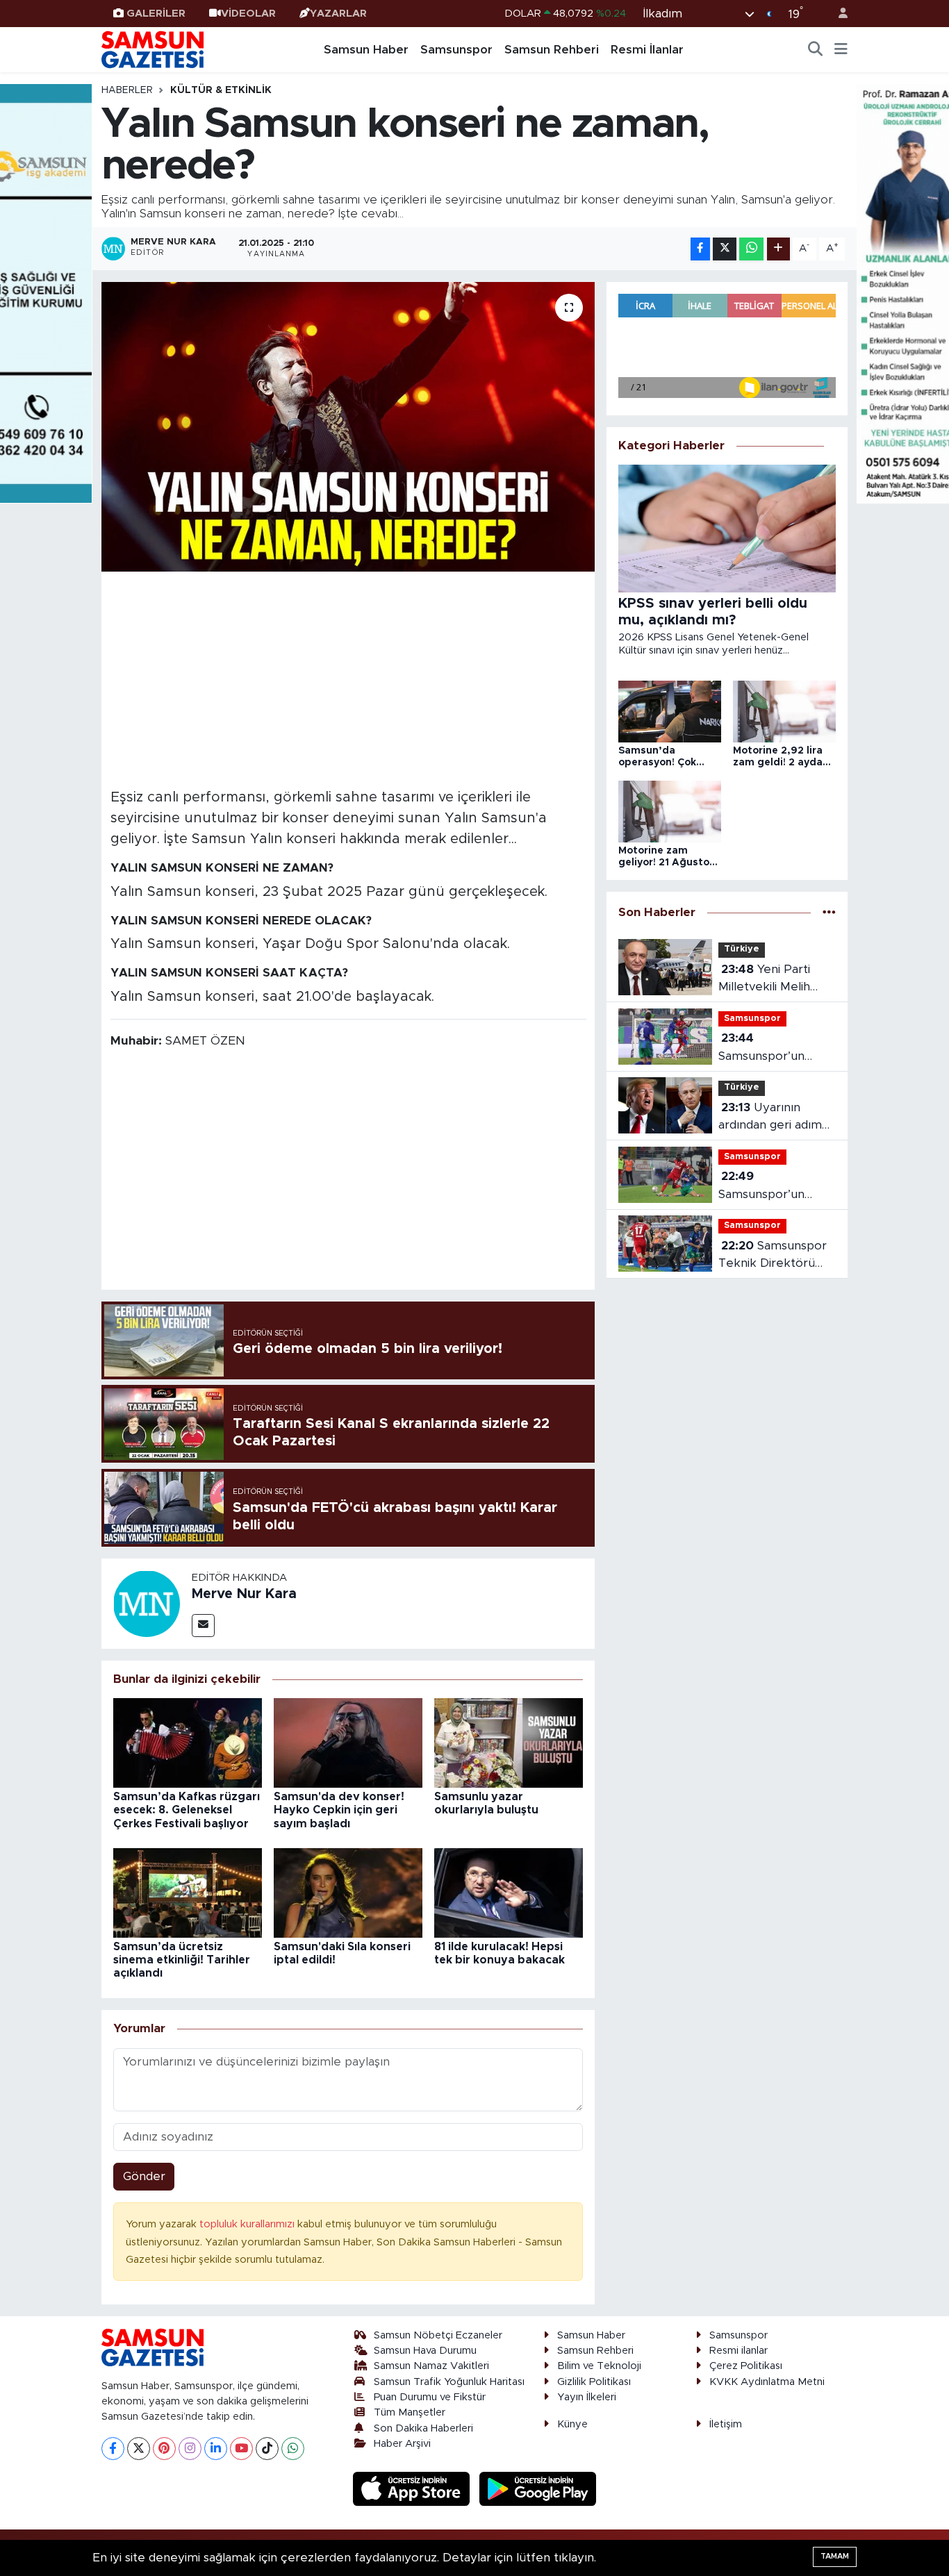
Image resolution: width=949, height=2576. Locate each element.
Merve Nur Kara (244, 1594)
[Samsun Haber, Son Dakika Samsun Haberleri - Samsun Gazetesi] (154, 49)
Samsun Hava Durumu (425, 2351)
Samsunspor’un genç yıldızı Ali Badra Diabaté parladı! (777, 1048)
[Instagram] (190, 2449)
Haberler (127, 90)
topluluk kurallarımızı (248, 2224)
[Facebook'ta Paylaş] (700, 249)
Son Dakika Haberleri (423, 2428)
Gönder (144, 2176)
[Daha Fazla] (778, 249)
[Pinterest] (164, 2449)
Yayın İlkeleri (587, 2397)
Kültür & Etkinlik (221, 90)
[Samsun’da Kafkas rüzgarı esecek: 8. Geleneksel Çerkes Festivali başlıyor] (188, 1742)
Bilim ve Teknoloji (599, 2366)
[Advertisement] (348, 678)
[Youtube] (241, 2449)
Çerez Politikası (746, 2366)
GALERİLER (156, 14)
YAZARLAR (338, 14)
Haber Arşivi (402, 2444)
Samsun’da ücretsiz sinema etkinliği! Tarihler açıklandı (182, 1960)
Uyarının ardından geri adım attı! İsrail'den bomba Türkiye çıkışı (776, 1118)
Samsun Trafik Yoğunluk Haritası (449, 2382)
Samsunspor (456, 50)
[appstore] (413, 2488)
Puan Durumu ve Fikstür (430, 2397)
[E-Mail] (203, 1626)
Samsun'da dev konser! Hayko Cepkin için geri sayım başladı (339, 1810)
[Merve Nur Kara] (147, 1603)
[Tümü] (829, 912)
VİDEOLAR (248, 14)
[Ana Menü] (841, 50)
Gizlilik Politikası (594, 2382)
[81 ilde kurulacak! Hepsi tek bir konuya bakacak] (509, 1892)
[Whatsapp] (293, 2449)
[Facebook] (113, 2449)
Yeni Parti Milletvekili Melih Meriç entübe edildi (773, 980)
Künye (572, 2424)
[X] (139, 2449)
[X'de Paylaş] (725, 249)
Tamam (835, 2556)
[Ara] (816, 50)
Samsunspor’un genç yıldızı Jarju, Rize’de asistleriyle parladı (770, 1187)
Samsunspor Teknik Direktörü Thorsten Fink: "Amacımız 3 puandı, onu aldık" (775, 1256)
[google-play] (538, 2488)
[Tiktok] (267, 2449)
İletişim (726, 2424)
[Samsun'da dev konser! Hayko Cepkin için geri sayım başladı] (348, 1742)
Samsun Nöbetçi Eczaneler (438, 2335)
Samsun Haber (366, 50)
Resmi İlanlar (647, 50)
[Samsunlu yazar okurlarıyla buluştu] (509, 1742)
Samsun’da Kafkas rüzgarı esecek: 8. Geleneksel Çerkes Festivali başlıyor (187, 1810)
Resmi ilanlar (738, 2351)
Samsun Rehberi (552, 50)
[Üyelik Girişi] (837, 14)
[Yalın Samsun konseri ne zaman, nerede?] (348, 426)
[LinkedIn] (216, 2449)
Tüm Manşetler (410, 2412)
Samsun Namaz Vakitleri (431, 2366)
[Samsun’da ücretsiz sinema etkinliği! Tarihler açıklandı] (188, 1892)
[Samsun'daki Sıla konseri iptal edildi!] (348, 1892)
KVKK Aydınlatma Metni (767, 2382)
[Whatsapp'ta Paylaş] (751, 249)
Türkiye (742, 949)
